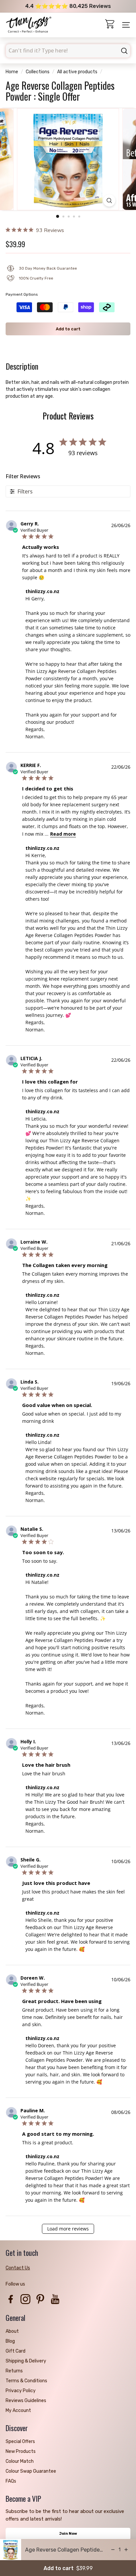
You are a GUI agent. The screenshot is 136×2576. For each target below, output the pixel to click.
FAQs (11, 2481)
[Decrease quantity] (113, 2550)
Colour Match (20, 2461)
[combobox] (68, 51)
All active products (77, 72)
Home (12, 72)
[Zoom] (109, 201)
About (12, 2331)
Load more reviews (68, 2229)
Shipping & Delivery (26, 2361)
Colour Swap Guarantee (31, 2471)
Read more (63, 834)
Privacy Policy (21, 2391)
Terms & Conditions (26, 2381)
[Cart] (110, 25)
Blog (10, 2341)
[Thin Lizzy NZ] (29, 25)
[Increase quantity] (126, 2550)
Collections (38, 72)
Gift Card (16, 2351)
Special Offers (20, 2442)
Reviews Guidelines (26, 2401)
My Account (18, 2410)
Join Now (68, 2534)
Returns (14, 2371)
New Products (21, 2451)
